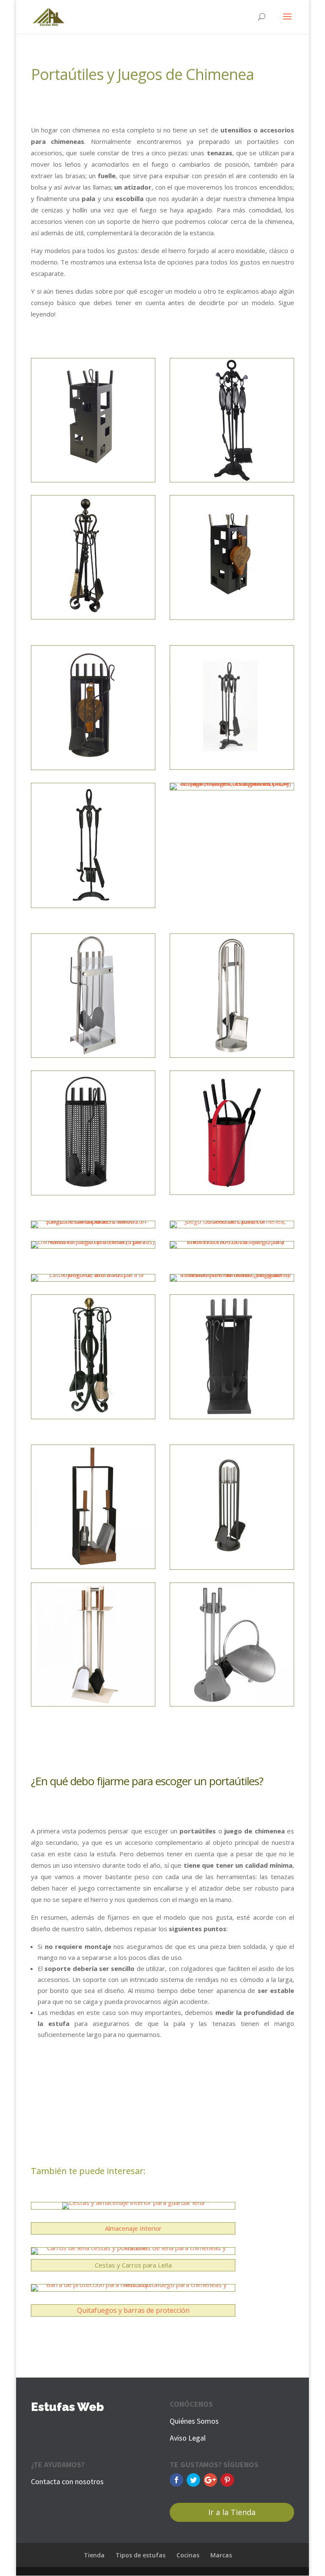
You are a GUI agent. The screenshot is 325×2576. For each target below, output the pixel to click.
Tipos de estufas (140, 2555)
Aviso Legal (188, 2438)
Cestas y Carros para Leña (133, 2265)
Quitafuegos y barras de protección (133, 2310)
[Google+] (210, 2480)
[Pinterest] (227, 2480)
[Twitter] (193, 2480)
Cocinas (188, 2555)
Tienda (94, 2555)
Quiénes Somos (194, 2421)
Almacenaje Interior (133, 2228)
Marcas (221, 2555)
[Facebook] (176, 2480)
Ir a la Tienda (232, 2512)
